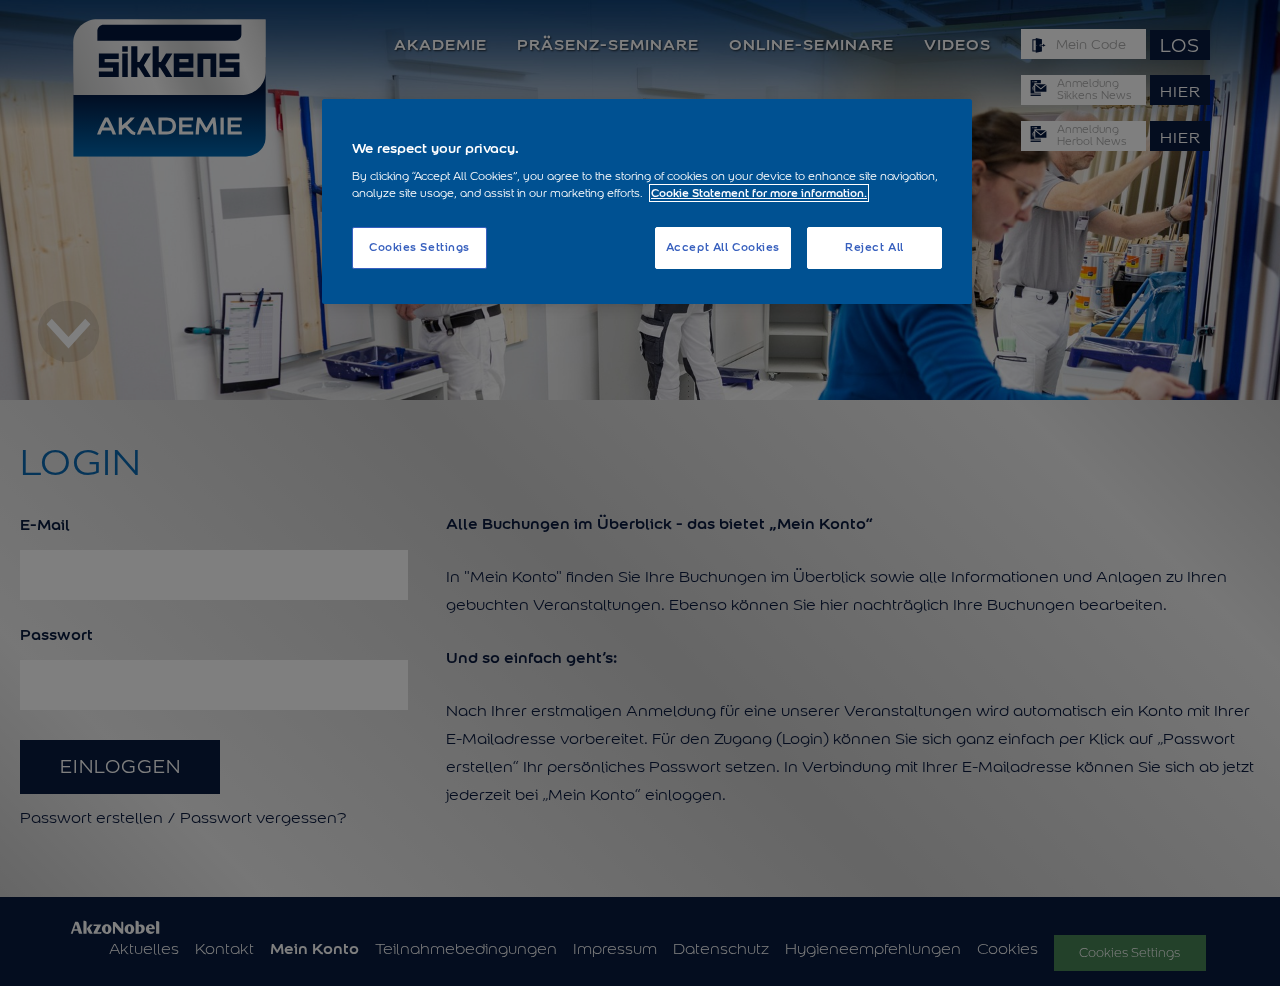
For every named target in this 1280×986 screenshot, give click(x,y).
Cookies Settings (419, 247)
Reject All (874, 247)
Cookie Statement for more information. (759, 193)
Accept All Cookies (723, 247)
